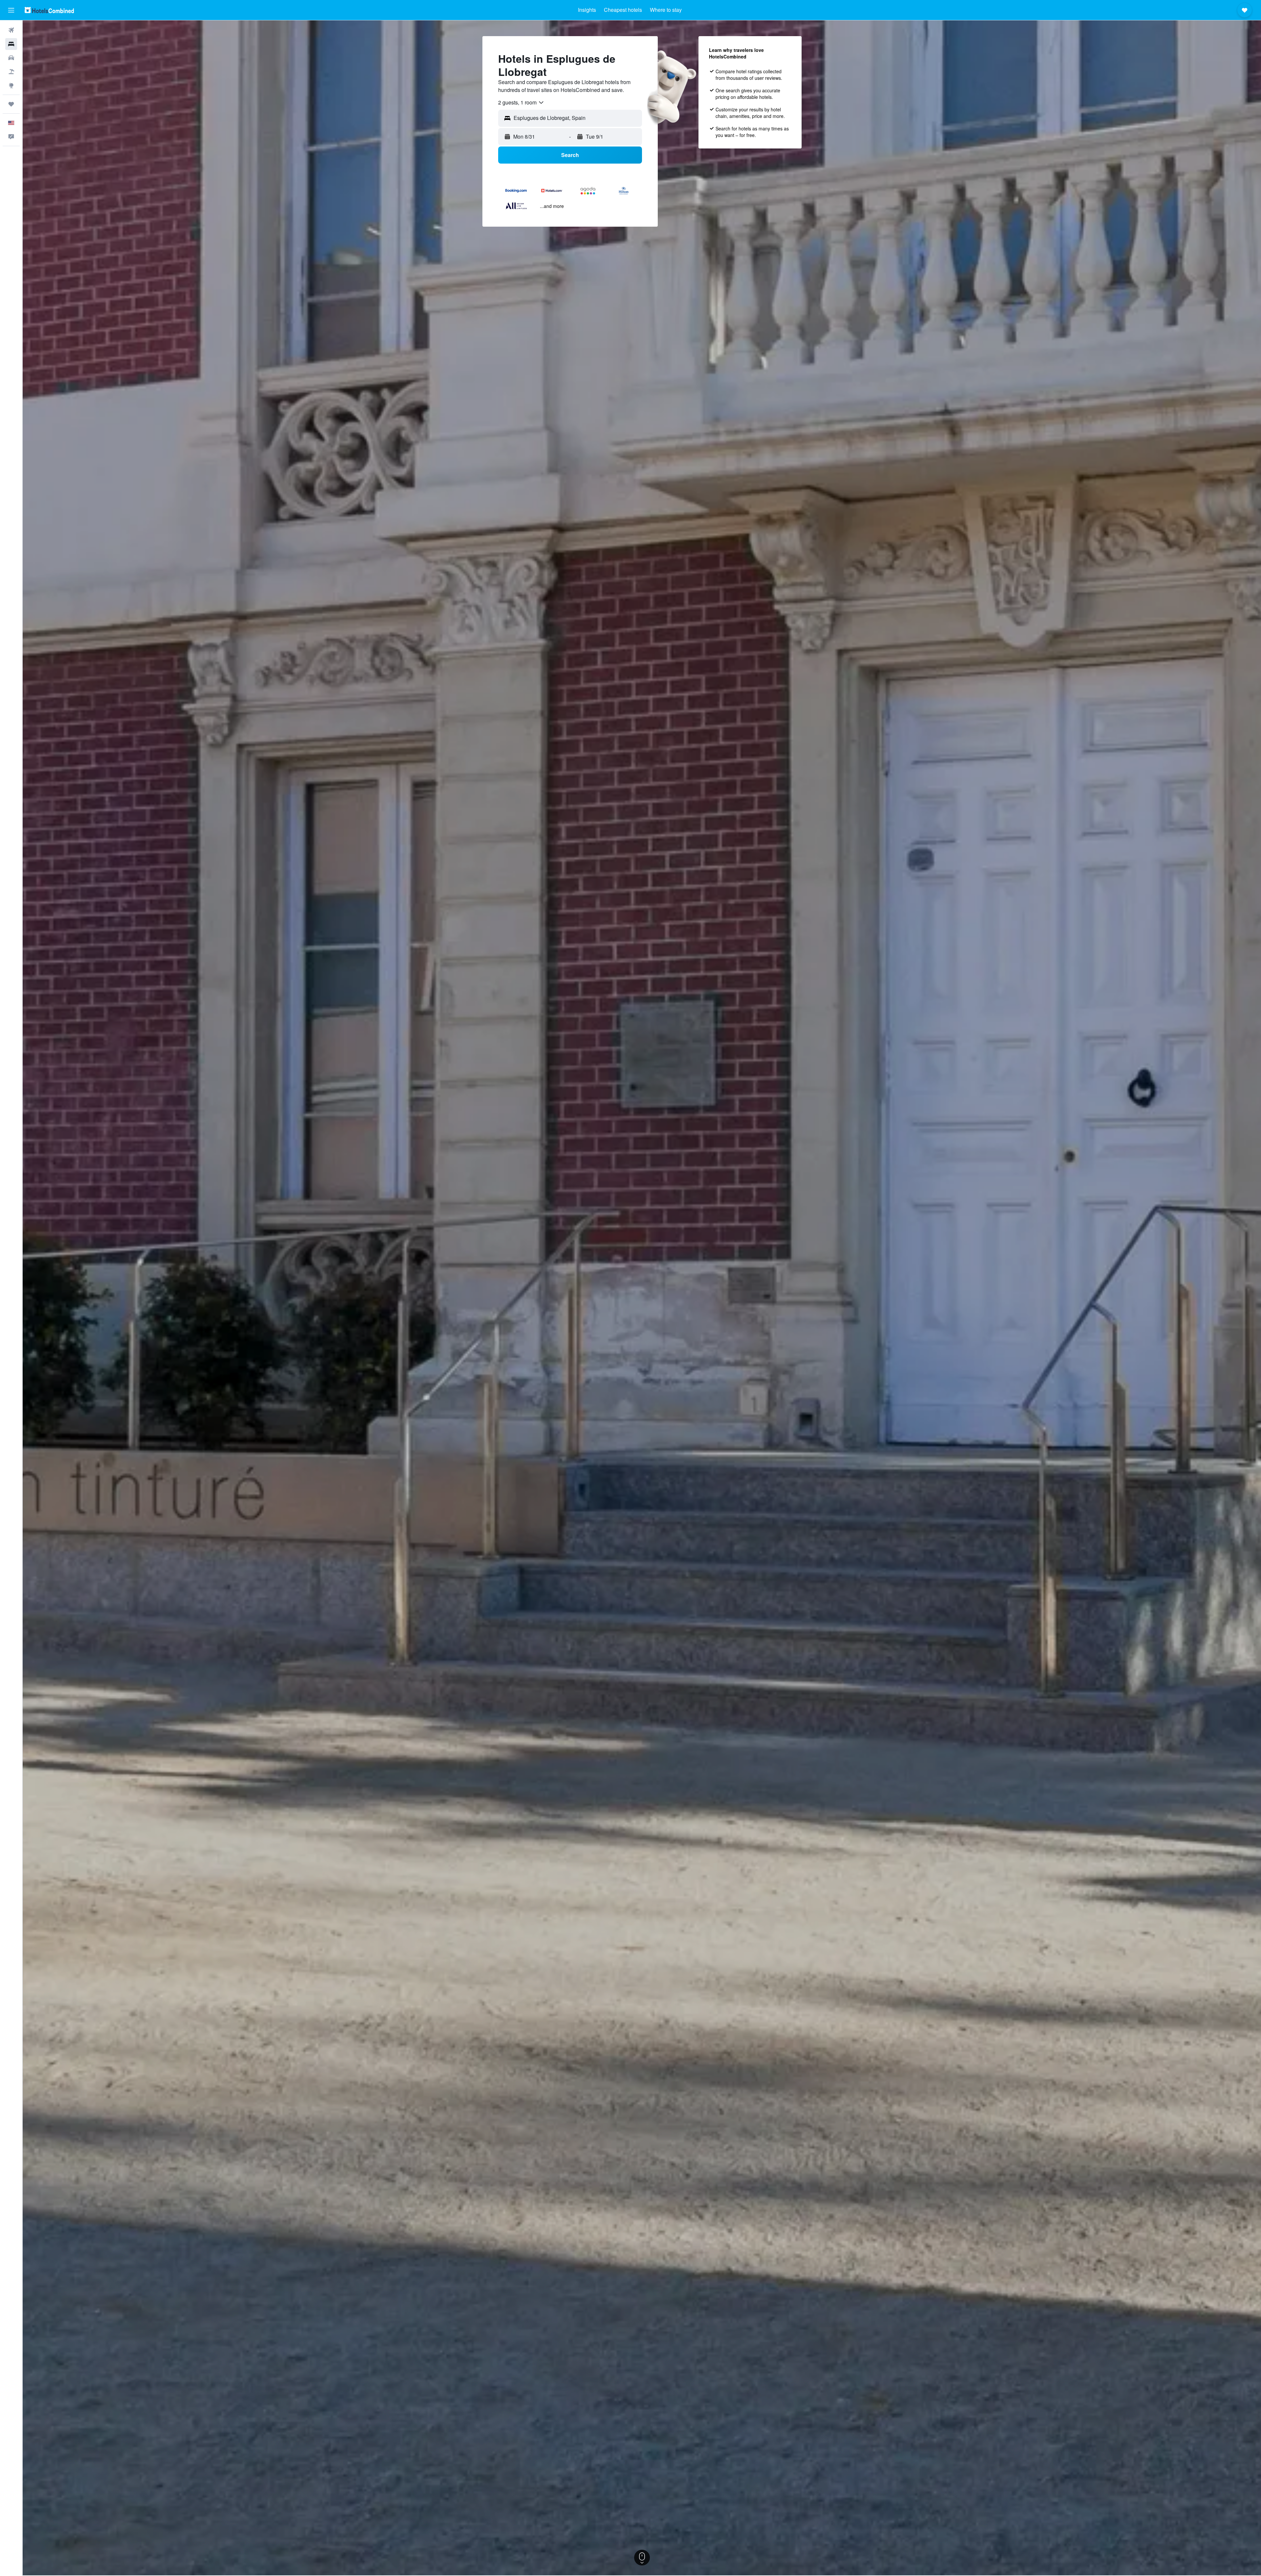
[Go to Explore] (11, 85)
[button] (11, 10)
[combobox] (521, 102)
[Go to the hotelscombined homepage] (49, 10)
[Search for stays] (11, 44)
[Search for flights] (11, 30)
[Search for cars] (11, 58)
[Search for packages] (11, 72)
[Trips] (11, 104)
